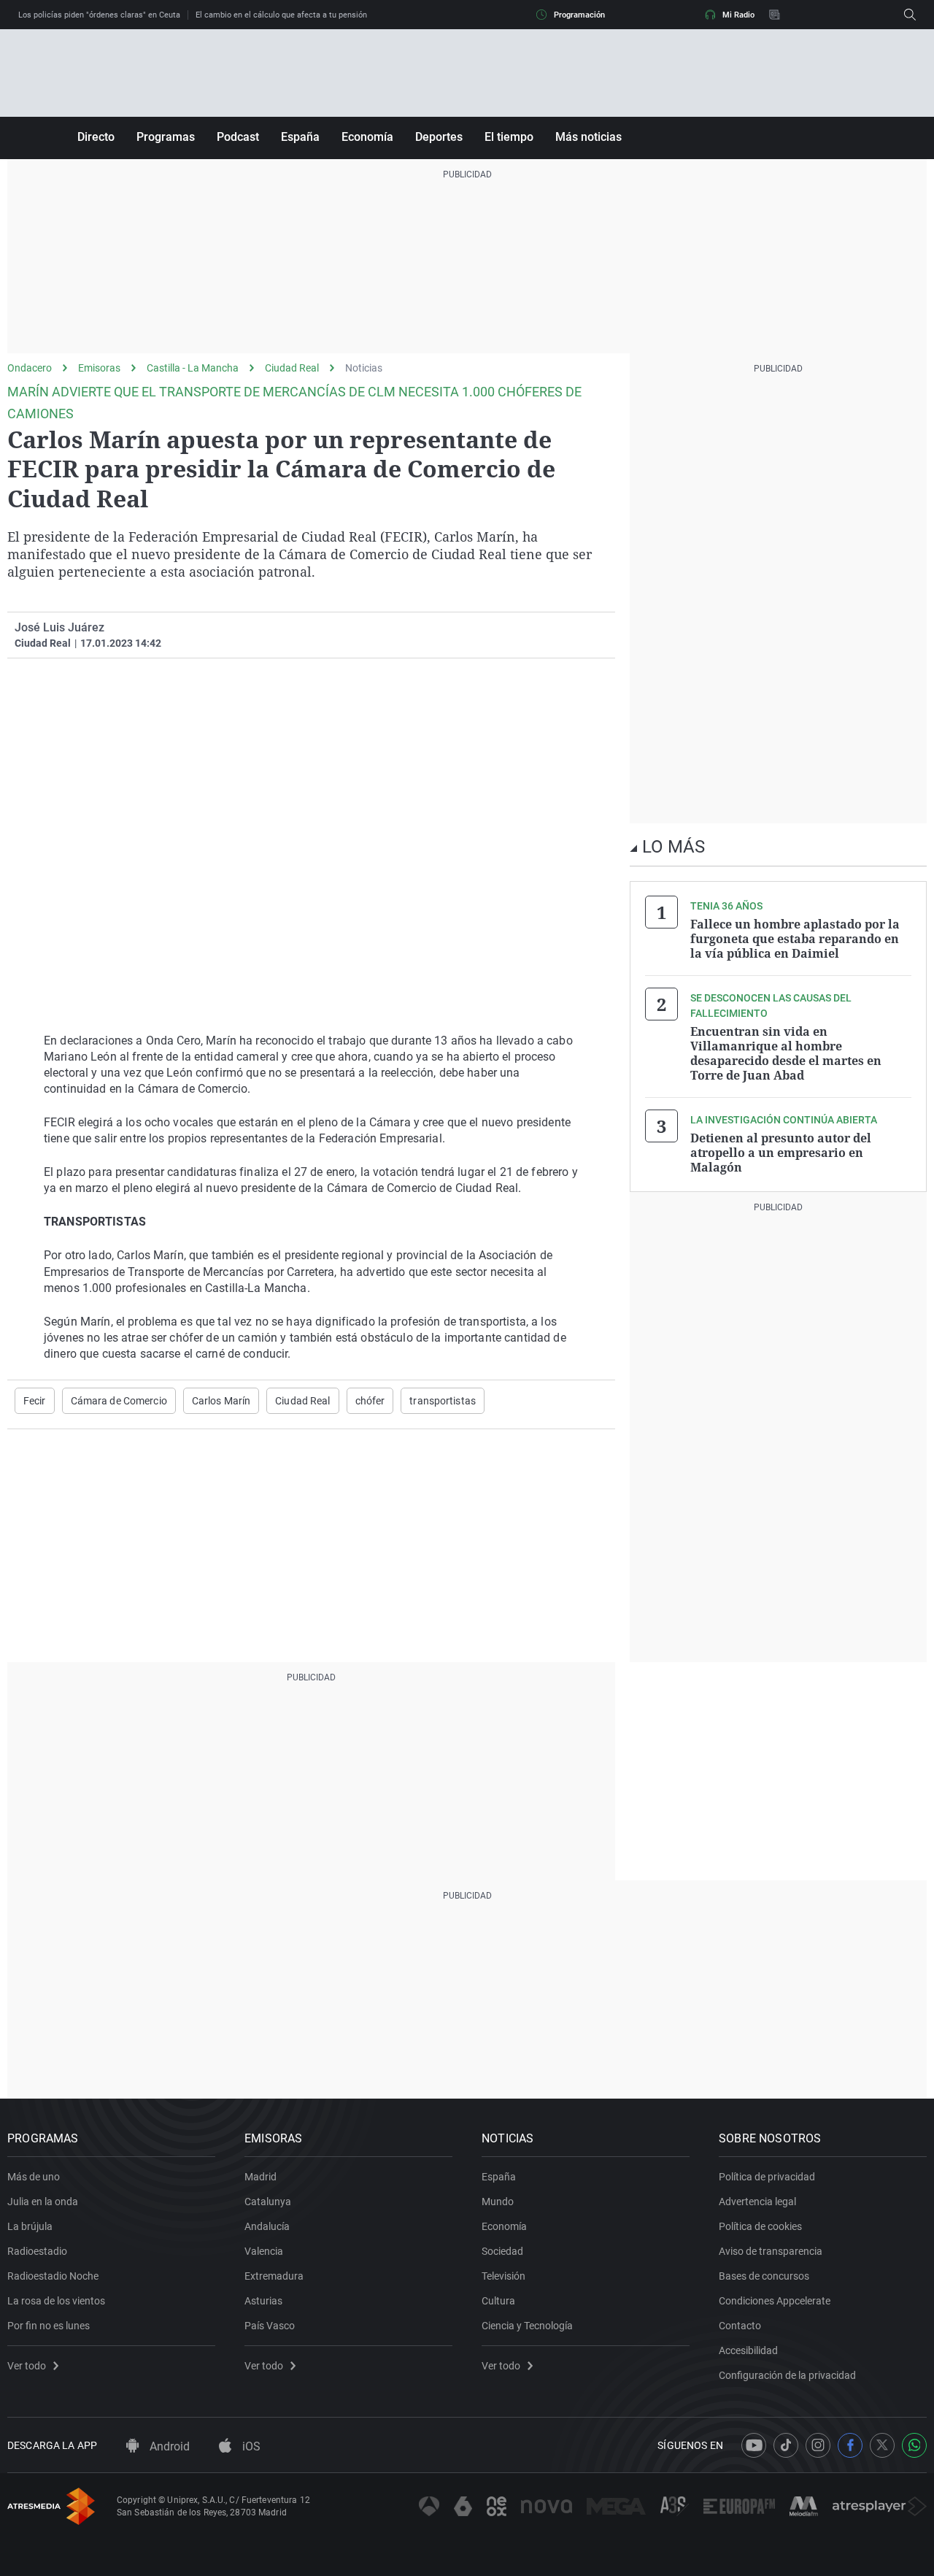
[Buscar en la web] (910, 15)
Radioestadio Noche (53, 2276)
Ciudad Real (292, 368)
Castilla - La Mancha (193, 368)
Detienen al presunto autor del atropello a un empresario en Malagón (781, 1153)
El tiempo (509, 137)
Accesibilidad (748, 2350)
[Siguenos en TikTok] (786, 2445)
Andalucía (267, 2226)
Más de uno (34, 2177)
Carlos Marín (221, 1401)
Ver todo (27, 2366)
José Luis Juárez (59, 627)
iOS (250, 2446)
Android (168, 2446)
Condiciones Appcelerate (775, 2301)
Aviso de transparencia (771, 2251)
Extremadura (274, 2276)
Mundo (498, 2202)
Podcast (238, 137)
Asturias (263, 2301)
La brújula (30, 2226)
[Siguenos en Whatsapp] (914, 2445)
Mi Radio (738, 15)
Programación (579, 15)
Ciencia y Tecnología (527, 2326)
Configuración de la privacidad (787, 2375)
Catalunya (268, 2202)
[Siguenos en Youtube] (754, 2445)
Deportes (439, 137)
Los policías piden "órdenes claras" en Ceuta (99, 15)
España (300, 137)
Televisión (503, 2276)
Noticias (364, 368)
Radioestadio (37, 2251)
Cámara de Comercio (119, 1401)
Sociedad (502, 2251)
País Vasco (270, 2326)
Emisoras (99, 368)
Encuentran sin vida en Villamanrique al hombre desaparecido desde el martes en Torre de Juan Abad (786, 1053)
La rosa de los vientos (56, 2301)
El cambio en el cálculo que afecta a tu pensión (281, 15)
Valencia (264, 2251)
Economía (367, 137)
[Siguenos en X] (882, 2445)
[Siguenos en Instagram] (818, 2445)
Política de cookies (760, 2226)
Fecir (35, 1401)
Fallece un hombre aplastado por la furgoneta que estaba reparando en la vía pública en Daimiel (795, 939)
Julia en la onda (43, 2202)
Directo (96, 137)
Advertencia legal (757, 2202)
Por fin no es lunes (49, 2326)
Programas (166, 137)
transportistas (443, 1401)
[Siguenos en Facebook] (850, 2445)
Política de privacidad (767, 2177)
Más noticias (588, 137)
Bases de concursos (764, 2276)
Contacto (740, 2326)
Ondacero (30, 368)
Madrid (260, 2177)
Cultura (498, 2301)
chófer (370, 1401)
